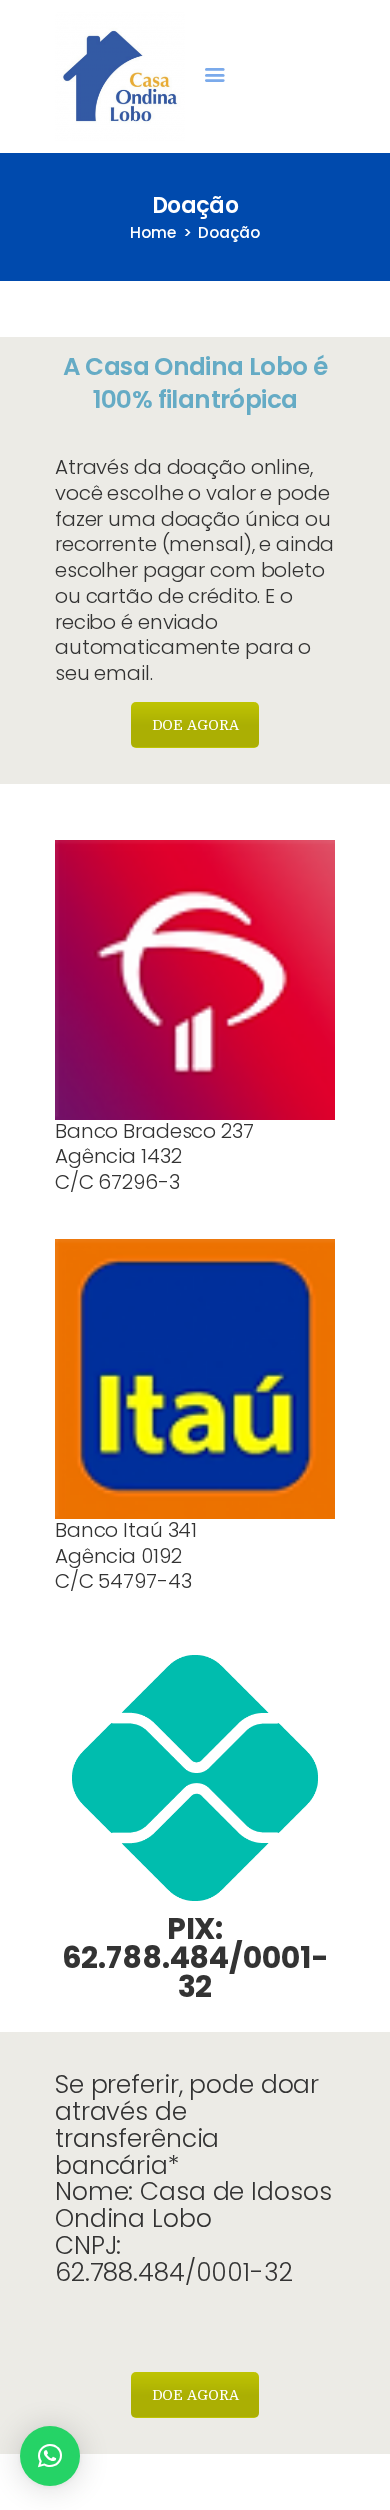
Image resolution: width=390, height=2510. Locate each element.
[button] (50, 2456)
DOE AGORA (195, 725)
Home (153, 232)
